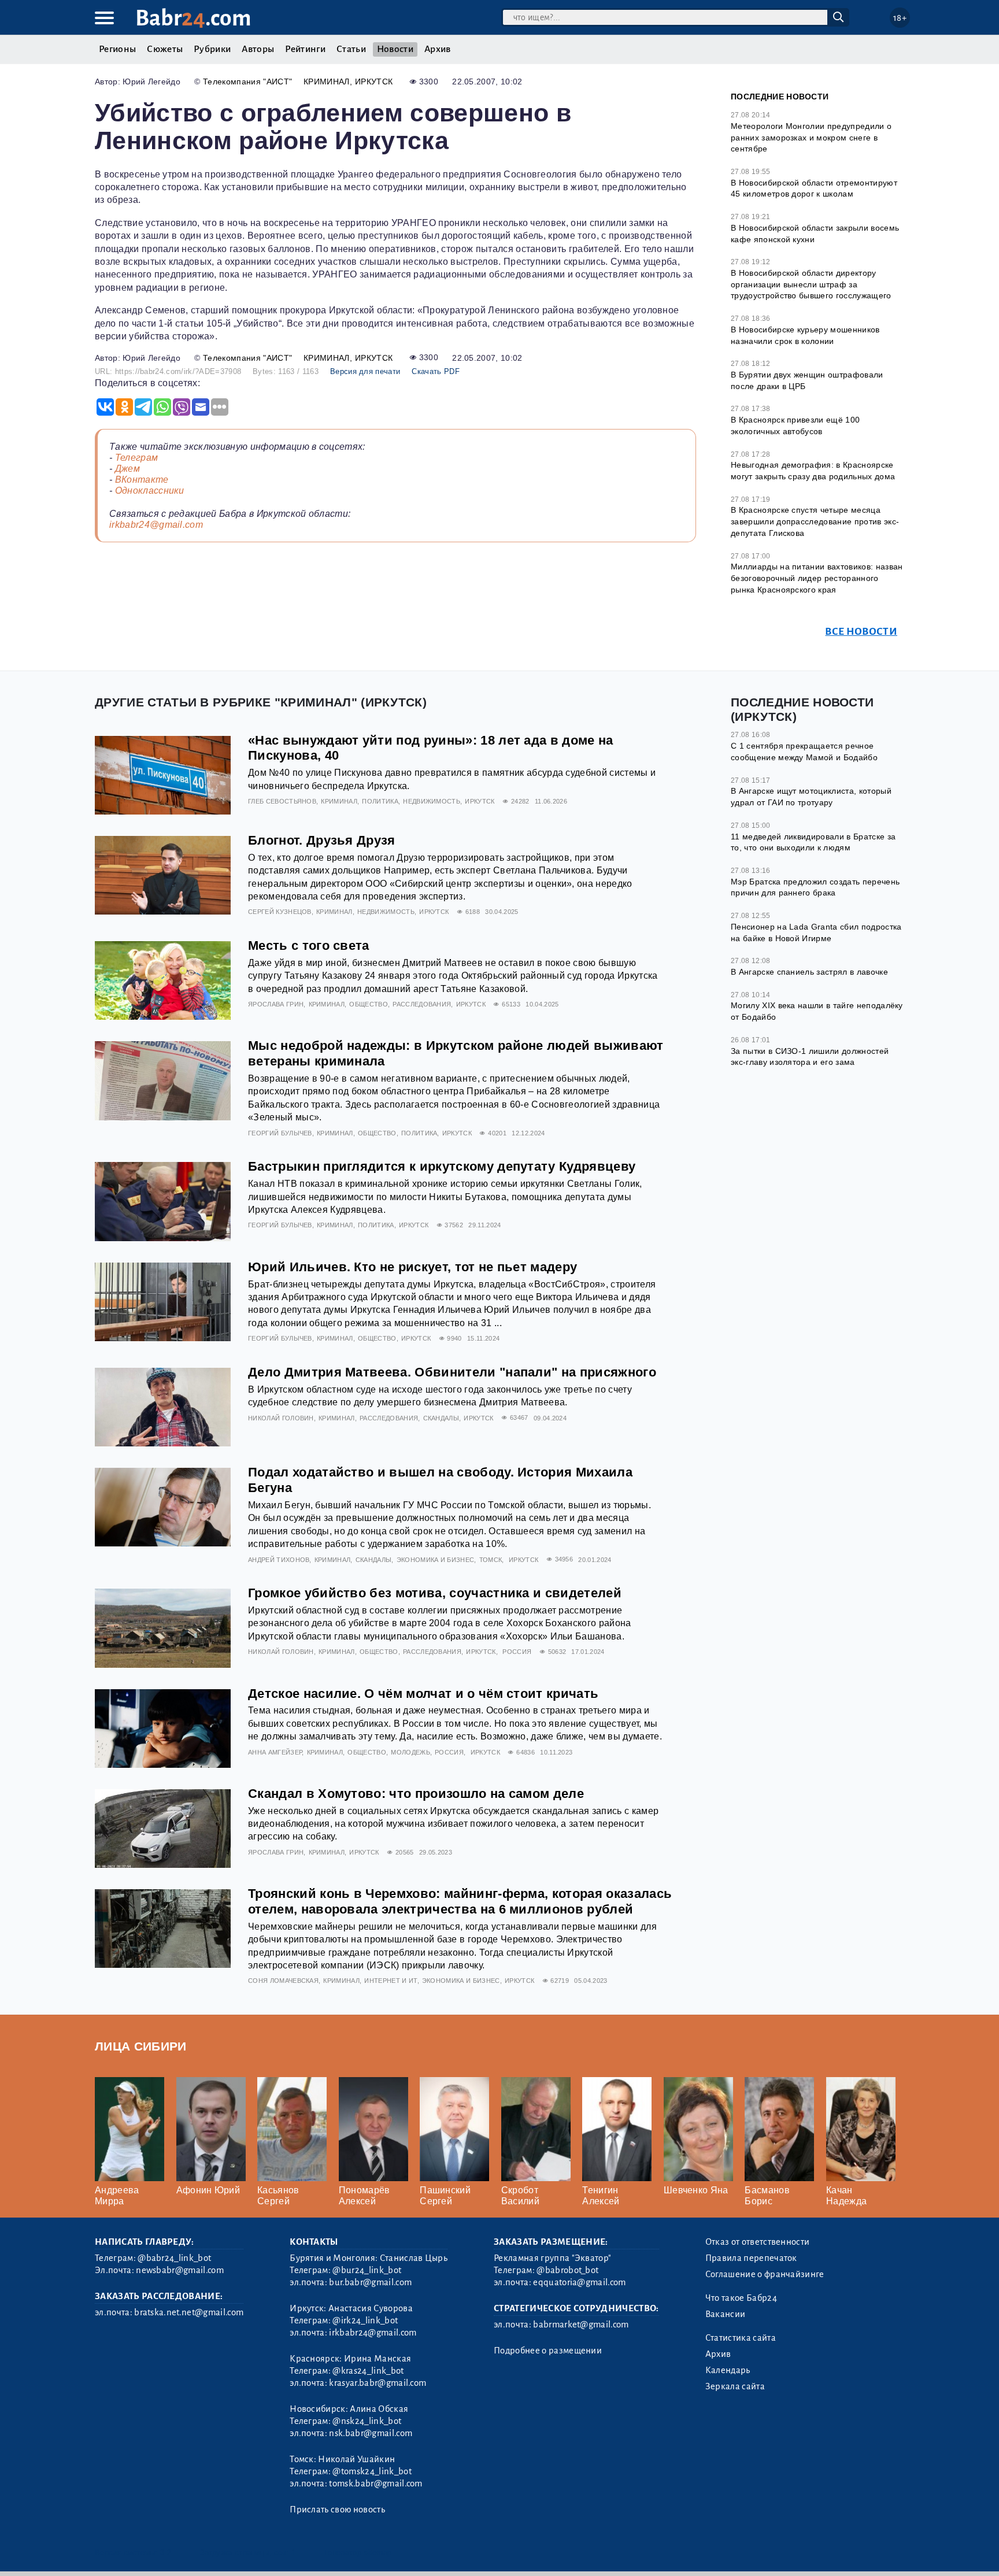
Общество (369, 1004)
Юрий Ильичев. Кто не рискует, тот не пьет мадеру (412, 1267)
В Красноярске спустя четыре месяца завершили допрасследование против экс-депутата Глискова (815, 521)
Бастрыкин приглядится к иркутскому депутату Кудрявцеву (442, 1166)
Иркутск (374, 82)
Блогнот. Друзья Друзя (322, 840)
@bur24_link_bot (367, 2270)
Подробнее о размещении (548, 2351)
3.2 (166, 2553)
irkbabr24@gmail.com (156, 525)
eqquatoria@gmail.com (579, 2282)
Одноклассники (150, 491)
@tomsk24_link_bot (372, 2471)
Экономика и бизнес (436, 1560)
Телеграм (137, 458)
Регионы (117, 49)
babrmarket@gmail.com (581, 2325)
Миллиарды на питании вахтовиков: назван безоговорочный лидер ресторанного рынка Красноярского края (817, 578)
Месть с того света (309, 945)
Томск (491, 1560)
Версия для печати (365, 371)
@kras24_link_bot (368, 2371)
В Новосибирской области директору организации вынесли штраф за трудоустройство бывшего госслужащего (811, 284)
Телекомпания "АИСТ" (247, 82)
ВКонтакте (142, 480)
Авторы (258, 49)
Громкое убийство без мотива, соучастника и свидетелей (435, 1593)
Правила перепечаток (751, 2258)
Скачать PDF (436, 371)
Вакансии (726, 2314)
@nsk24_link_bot (367, 2421)
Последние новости (780, 97)
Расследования (422, 1004)
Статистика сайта (741, 2338)
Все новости (861, 632)
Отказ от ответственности (758, 2242)
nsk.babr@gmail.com (371, 2433)
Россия (517, 1652)
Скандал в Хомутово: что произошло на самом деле (416, 1794)
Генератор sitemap (358, 2553)
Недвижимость (432, 801)
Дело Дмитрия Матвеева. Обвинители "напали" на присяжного (452, 1372)
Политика (380, 801)
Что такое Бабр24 (741, 2298)
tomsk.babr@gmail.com (375, 2484)
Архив (438, 49)
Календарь (728, 2370)
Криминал (327, 82)
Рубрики (212, 49)
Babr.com (193, 18)
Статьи (351, 49)
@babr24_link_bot (174, 2258)
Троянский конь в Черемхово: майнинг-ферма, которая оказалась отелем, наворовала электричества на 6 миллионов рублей (460, 1901)
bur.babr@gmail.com (370, 2282)
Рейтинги (305, 49)
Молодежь (410, 1752)
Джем (127, 469)
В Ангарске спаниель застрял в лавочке (809, 972)
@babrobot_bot (567, 2270)
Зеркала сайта (735, 2386)
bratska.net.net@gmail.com (189, 2312)
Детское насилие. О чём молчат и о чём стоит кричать (423, 1694)
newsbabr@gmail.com (180, 2270)
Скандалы (441, 1418)
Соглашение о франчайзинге (765, 2274)
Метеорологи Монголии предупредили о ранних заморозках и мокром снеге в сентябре (811, 137)
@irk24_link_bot (365, 2320)
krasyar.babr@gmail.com (378, 2383)
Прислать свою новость (337, 2510)
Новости (395, 49)
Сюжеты (165, 49)
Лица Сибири (141, 2046)
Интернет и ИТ (391, 1981)
